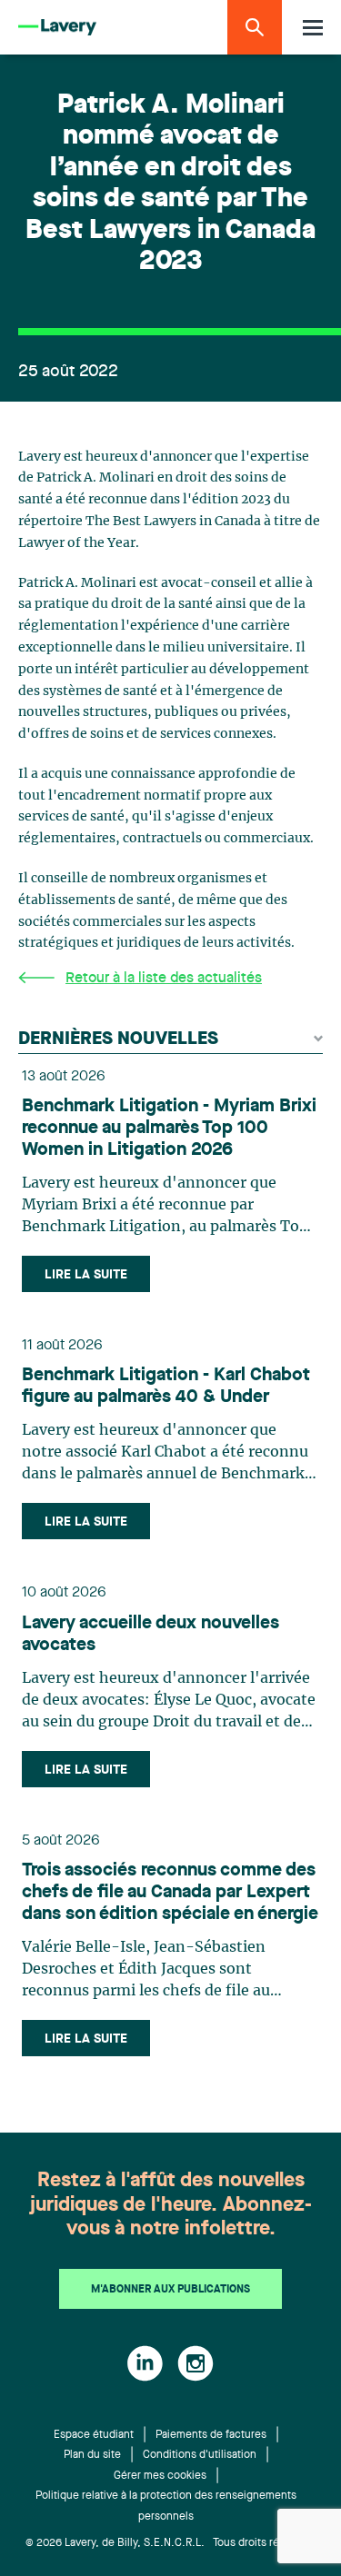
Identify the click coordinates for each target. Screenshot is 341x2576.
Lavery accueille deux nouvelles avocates (150, 1635)
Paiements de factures (211, 2435)
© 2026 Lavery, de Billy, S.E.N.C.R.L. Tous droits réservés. (170, 2543)
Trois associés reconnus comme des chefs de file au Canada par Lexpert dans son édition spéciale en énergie (170, 1893)
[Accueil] (57, 28)
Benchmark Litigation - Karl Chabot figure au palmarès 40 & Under (166, 1387)
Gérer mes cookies (160, 2476)
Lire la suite (86, 1275)
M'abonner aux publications (170, 2290)
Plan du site (92, 2455)
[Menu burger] (313, 28)
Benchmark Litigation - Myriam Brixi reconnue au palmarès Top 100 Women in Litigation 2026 (169, 1129)
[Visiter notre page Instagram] (196, 2363)
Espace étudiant (94, 2435)
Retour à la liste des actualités (164, 979)
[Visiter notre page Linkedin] (145, 2363)
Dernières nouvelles (118, 1039)
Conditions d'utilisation (200, 2455)
